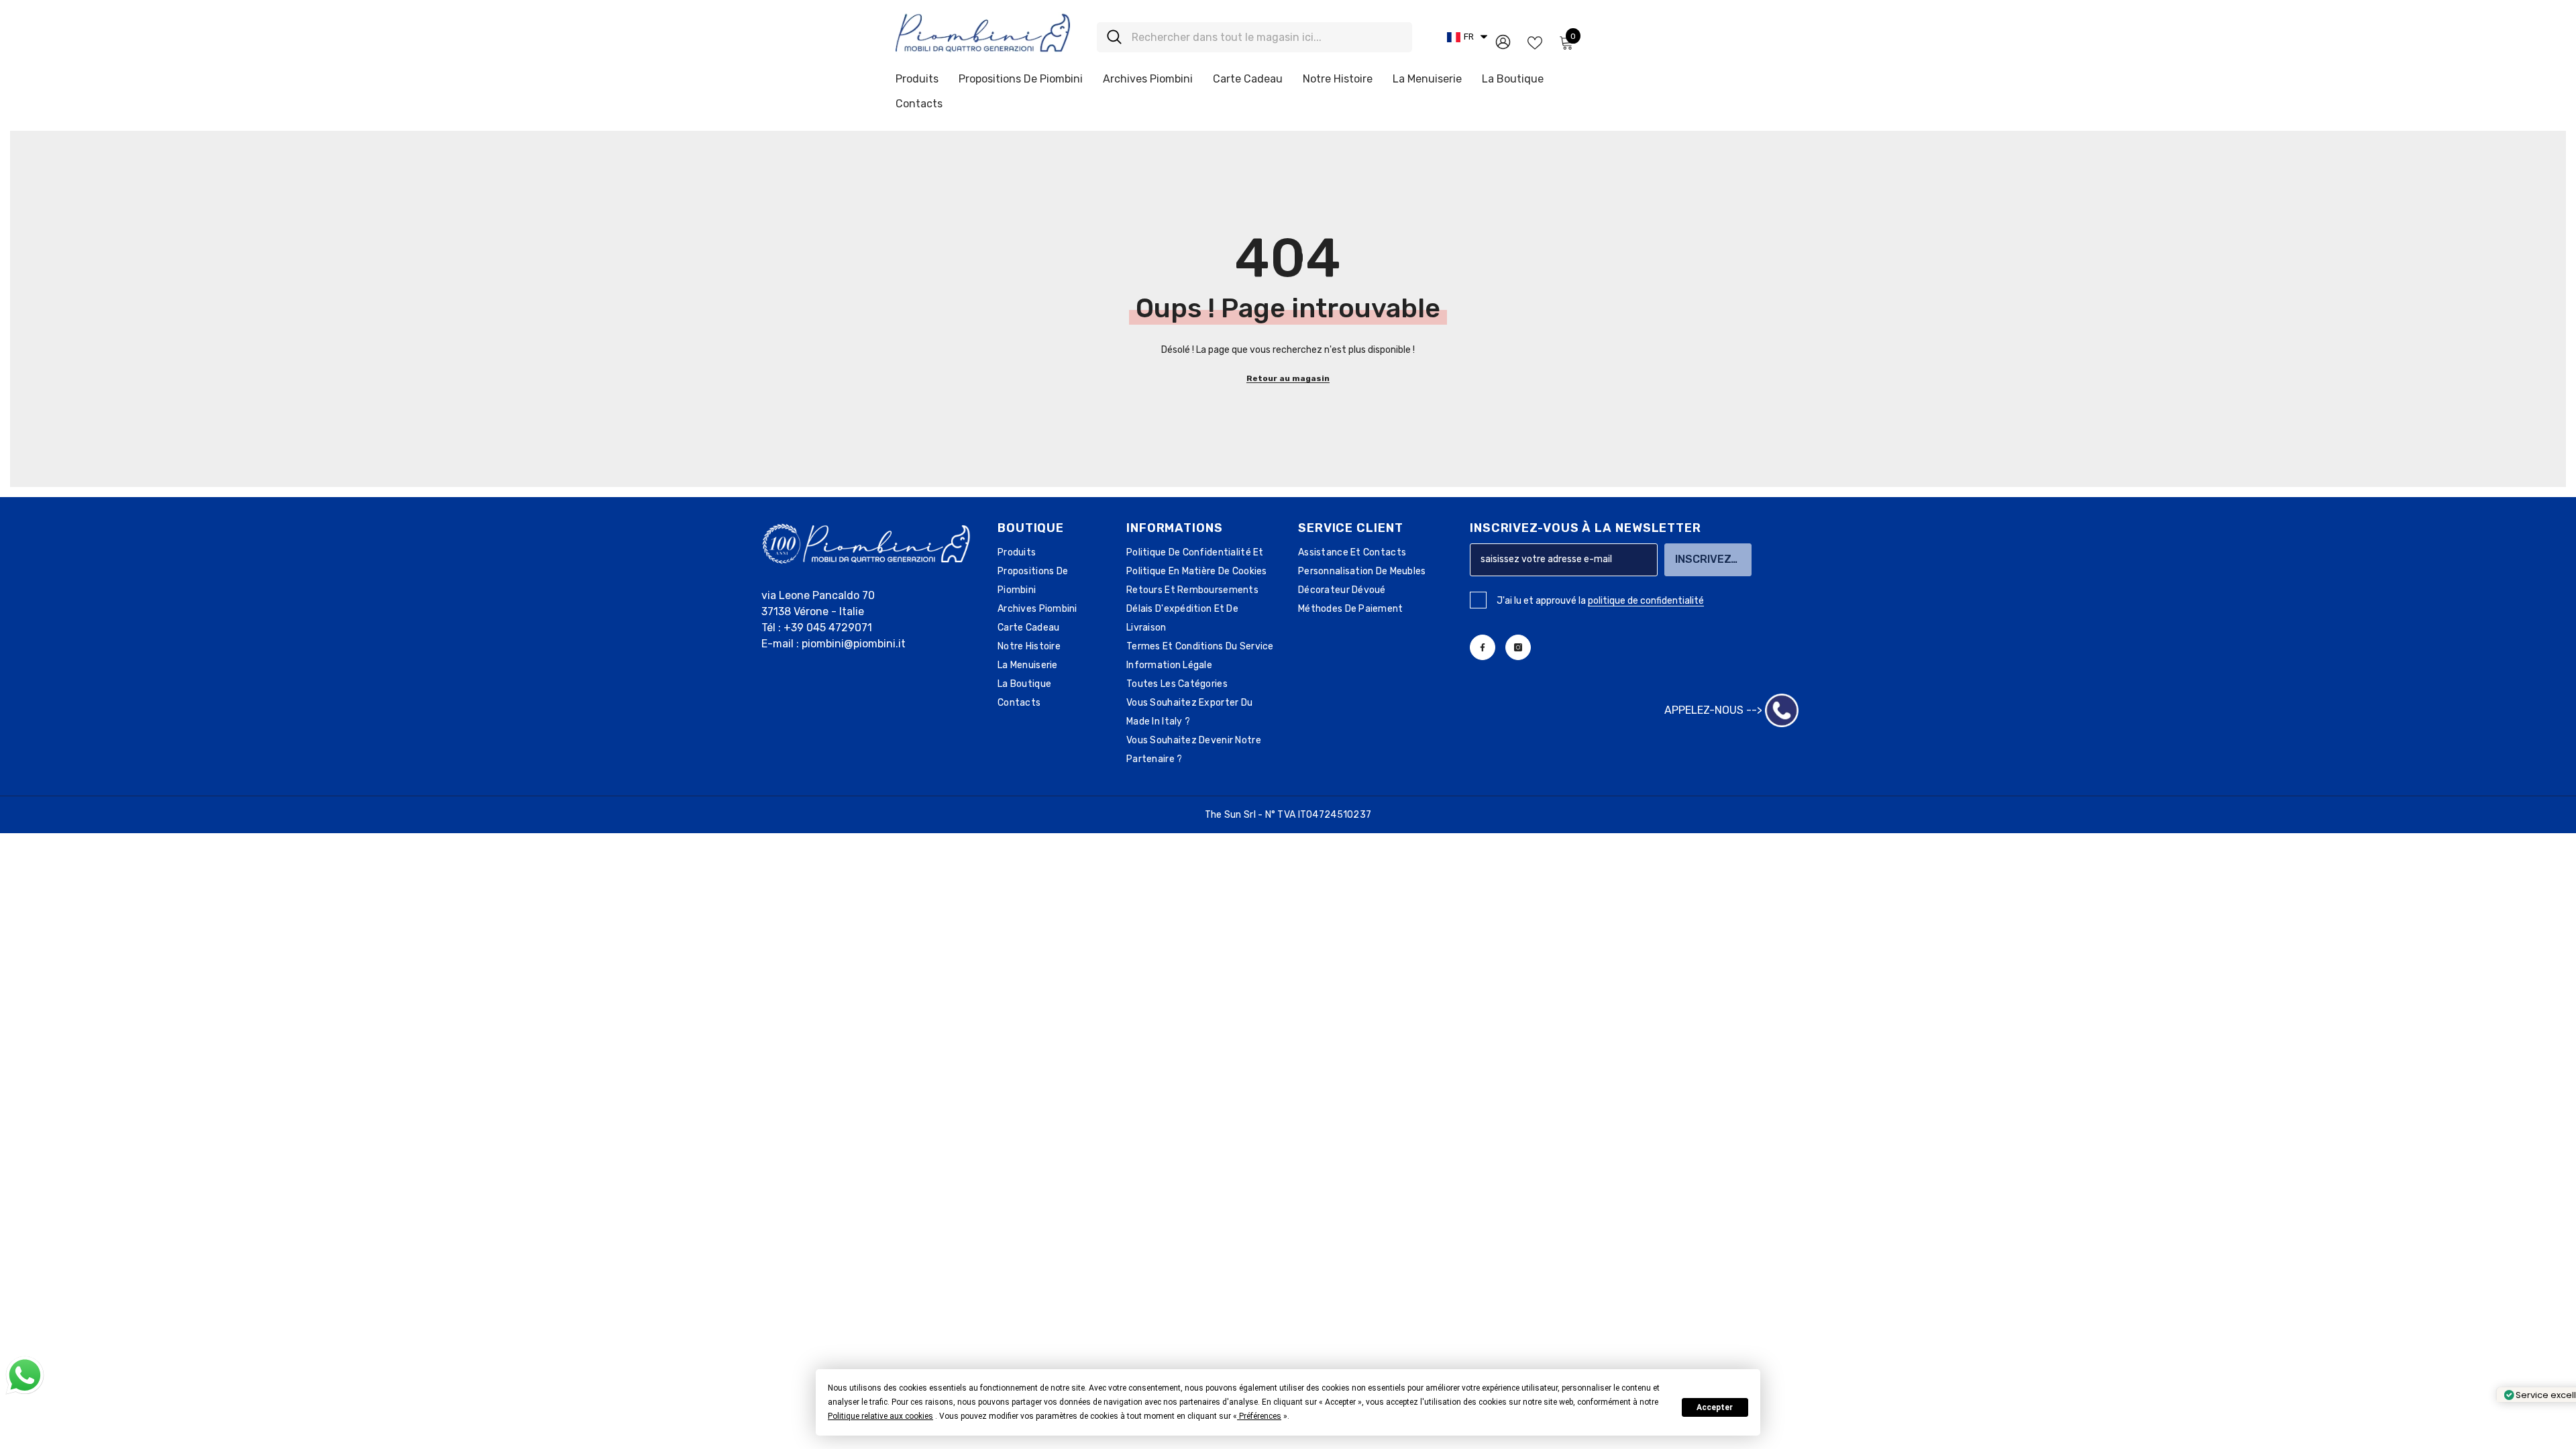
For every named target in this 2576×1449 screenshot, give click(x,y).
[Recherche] (1254, 37)
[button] (880, 1416)
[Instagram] (1518, 647)
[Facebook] (1483, 647)
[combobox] (1267, 37)
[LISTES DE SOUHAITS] (1535, 42)
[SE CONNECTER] (1503, 41)
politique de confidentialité (1646, 601)
